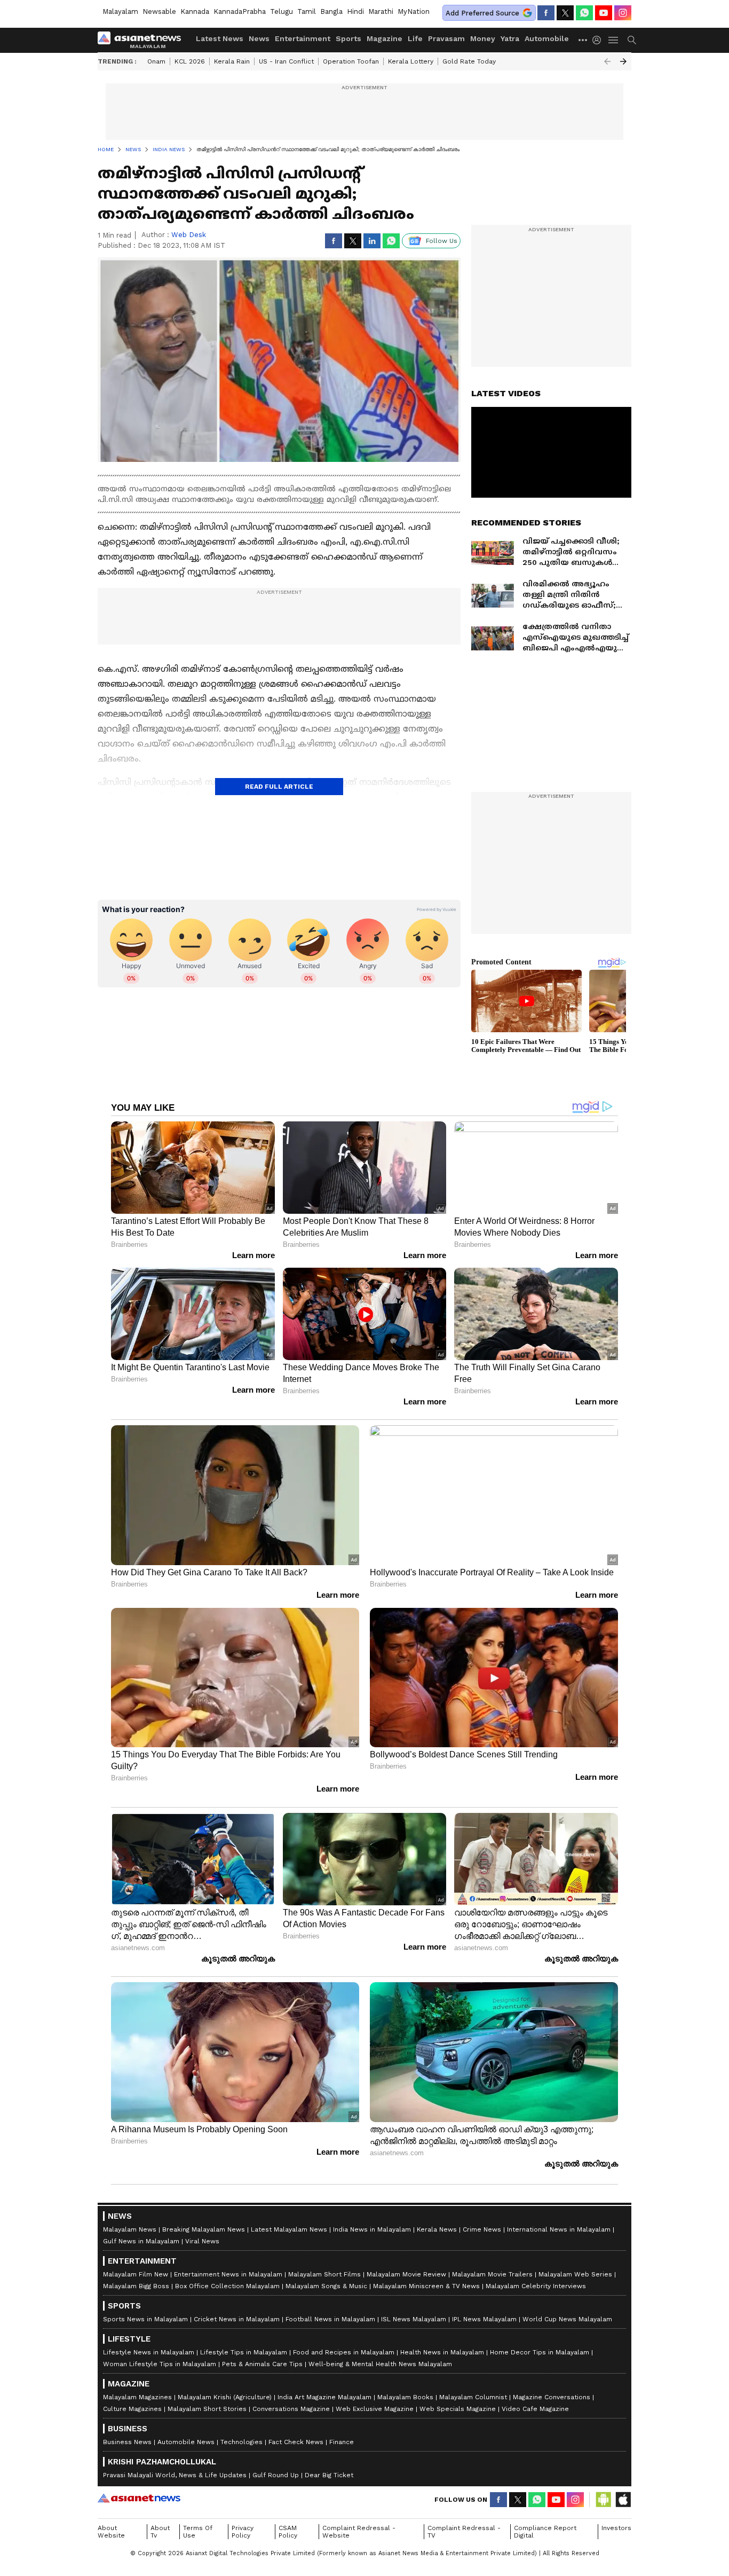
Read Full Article (279, 787)
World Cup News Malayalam (567, 2319)
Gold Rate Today (469, 61)
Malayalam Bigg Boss (136, 2286)
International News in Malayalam (559, 2229)
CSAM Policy (288, 2532)
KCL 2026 (190, 61)
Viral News (202, 2241)
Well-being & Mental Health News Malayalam (380, 2364)
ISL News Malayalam (414, 2319)
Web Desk (189, 235)
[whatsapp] (584, 13)
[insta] (623, 13)
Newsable (159, 11)
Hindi (355, 11)
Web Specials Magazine (458, 2409)
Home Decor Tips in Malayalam (540, 2352)
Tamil (307, 11)
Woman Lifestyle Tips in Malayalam (160, 2364)
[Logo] (143, 40)
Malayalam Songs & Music (326, 2286)
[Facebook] (546, 13)
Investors (616, 2528)
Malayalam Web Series (575, 2274)
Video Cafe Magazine (535, 2409)
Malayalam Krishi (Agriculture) (225, 2397)
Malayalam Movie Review (406, 2274)
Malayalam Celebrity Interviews (536, 2286)
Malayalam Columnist (473, 2397)
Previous (607, 61)
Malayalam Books (405, 2397)
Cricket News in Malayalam (237, 2319)
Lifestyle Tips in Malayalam (244, 2352)
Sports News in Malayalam (145, 2319)
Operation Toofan (351, 61)
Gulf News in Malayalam (141, 2241)
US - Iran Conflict (286, 61)
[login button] (599, 40)
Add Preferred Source (482, 13)
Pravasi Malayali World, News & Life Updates (175, 2475)
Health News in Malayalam (442, 2352)
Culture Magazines (132, 2409)
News (259, 38)
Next (623, 61)
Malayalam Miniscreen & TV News (426, 2286)
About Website (111, 2532)
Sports (348, 38)
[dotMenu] (583, 40)
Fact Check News (296, 2442)
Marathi (381, 11)
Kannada (195, 11)
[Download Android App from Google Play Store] (604, 2500)
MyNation (414, 11)
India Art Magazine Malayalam (324, 2397)
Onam (156, 61)
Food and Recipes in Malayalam (344, 2352)
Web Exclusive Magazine (375, 2409)
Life (415, 38)
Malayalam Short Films (324, 2274)
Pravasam (446, 38)
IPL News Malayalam (484, 2319)
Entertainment (303, 38)
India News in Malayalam (372, 2229)
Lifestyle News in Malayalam (149, 2352)
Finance (342, 2442)
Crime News (482, 2229)
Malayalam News (130, 2229)
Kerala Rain (232, 61)
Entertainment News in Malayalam (228, 2274)
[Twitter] (565, 13)
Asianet (139, 2498)
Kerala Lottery (411, 61)
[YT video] (604, 13)
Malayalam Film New (136, 2274)
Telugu (282, 11)
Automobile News (186, 2442)
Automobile (547, 38)
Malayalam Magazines (137, 2397)
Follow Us (442, 241)
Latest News (220, 38)
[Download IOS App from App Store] (623, 2500)
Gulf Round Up (276, 2475)
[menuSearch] (632, 40)
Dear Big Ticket (329, 2475)
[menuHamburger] (614, 40)
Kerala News (437, 2229)
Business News (127, 2442)
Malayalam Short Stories (207, 2409)
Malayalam (120, 11)
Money (483, 38)
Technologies (241, 2442)
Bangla (331, 11)
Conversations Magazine (291, 2409)
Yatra (510, 38)
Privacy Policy (243, 2532)
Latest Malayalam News (289, 2229)
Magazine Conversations (552, 2397)
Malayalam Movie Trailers (492, 2274)
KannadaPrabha (240, 11)
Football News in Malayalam (330, 2319)
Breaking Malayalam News (204, 2229)
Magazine (385, 38)
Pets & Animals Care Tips (262, 2364)
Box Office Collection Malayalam (227, 2286)
